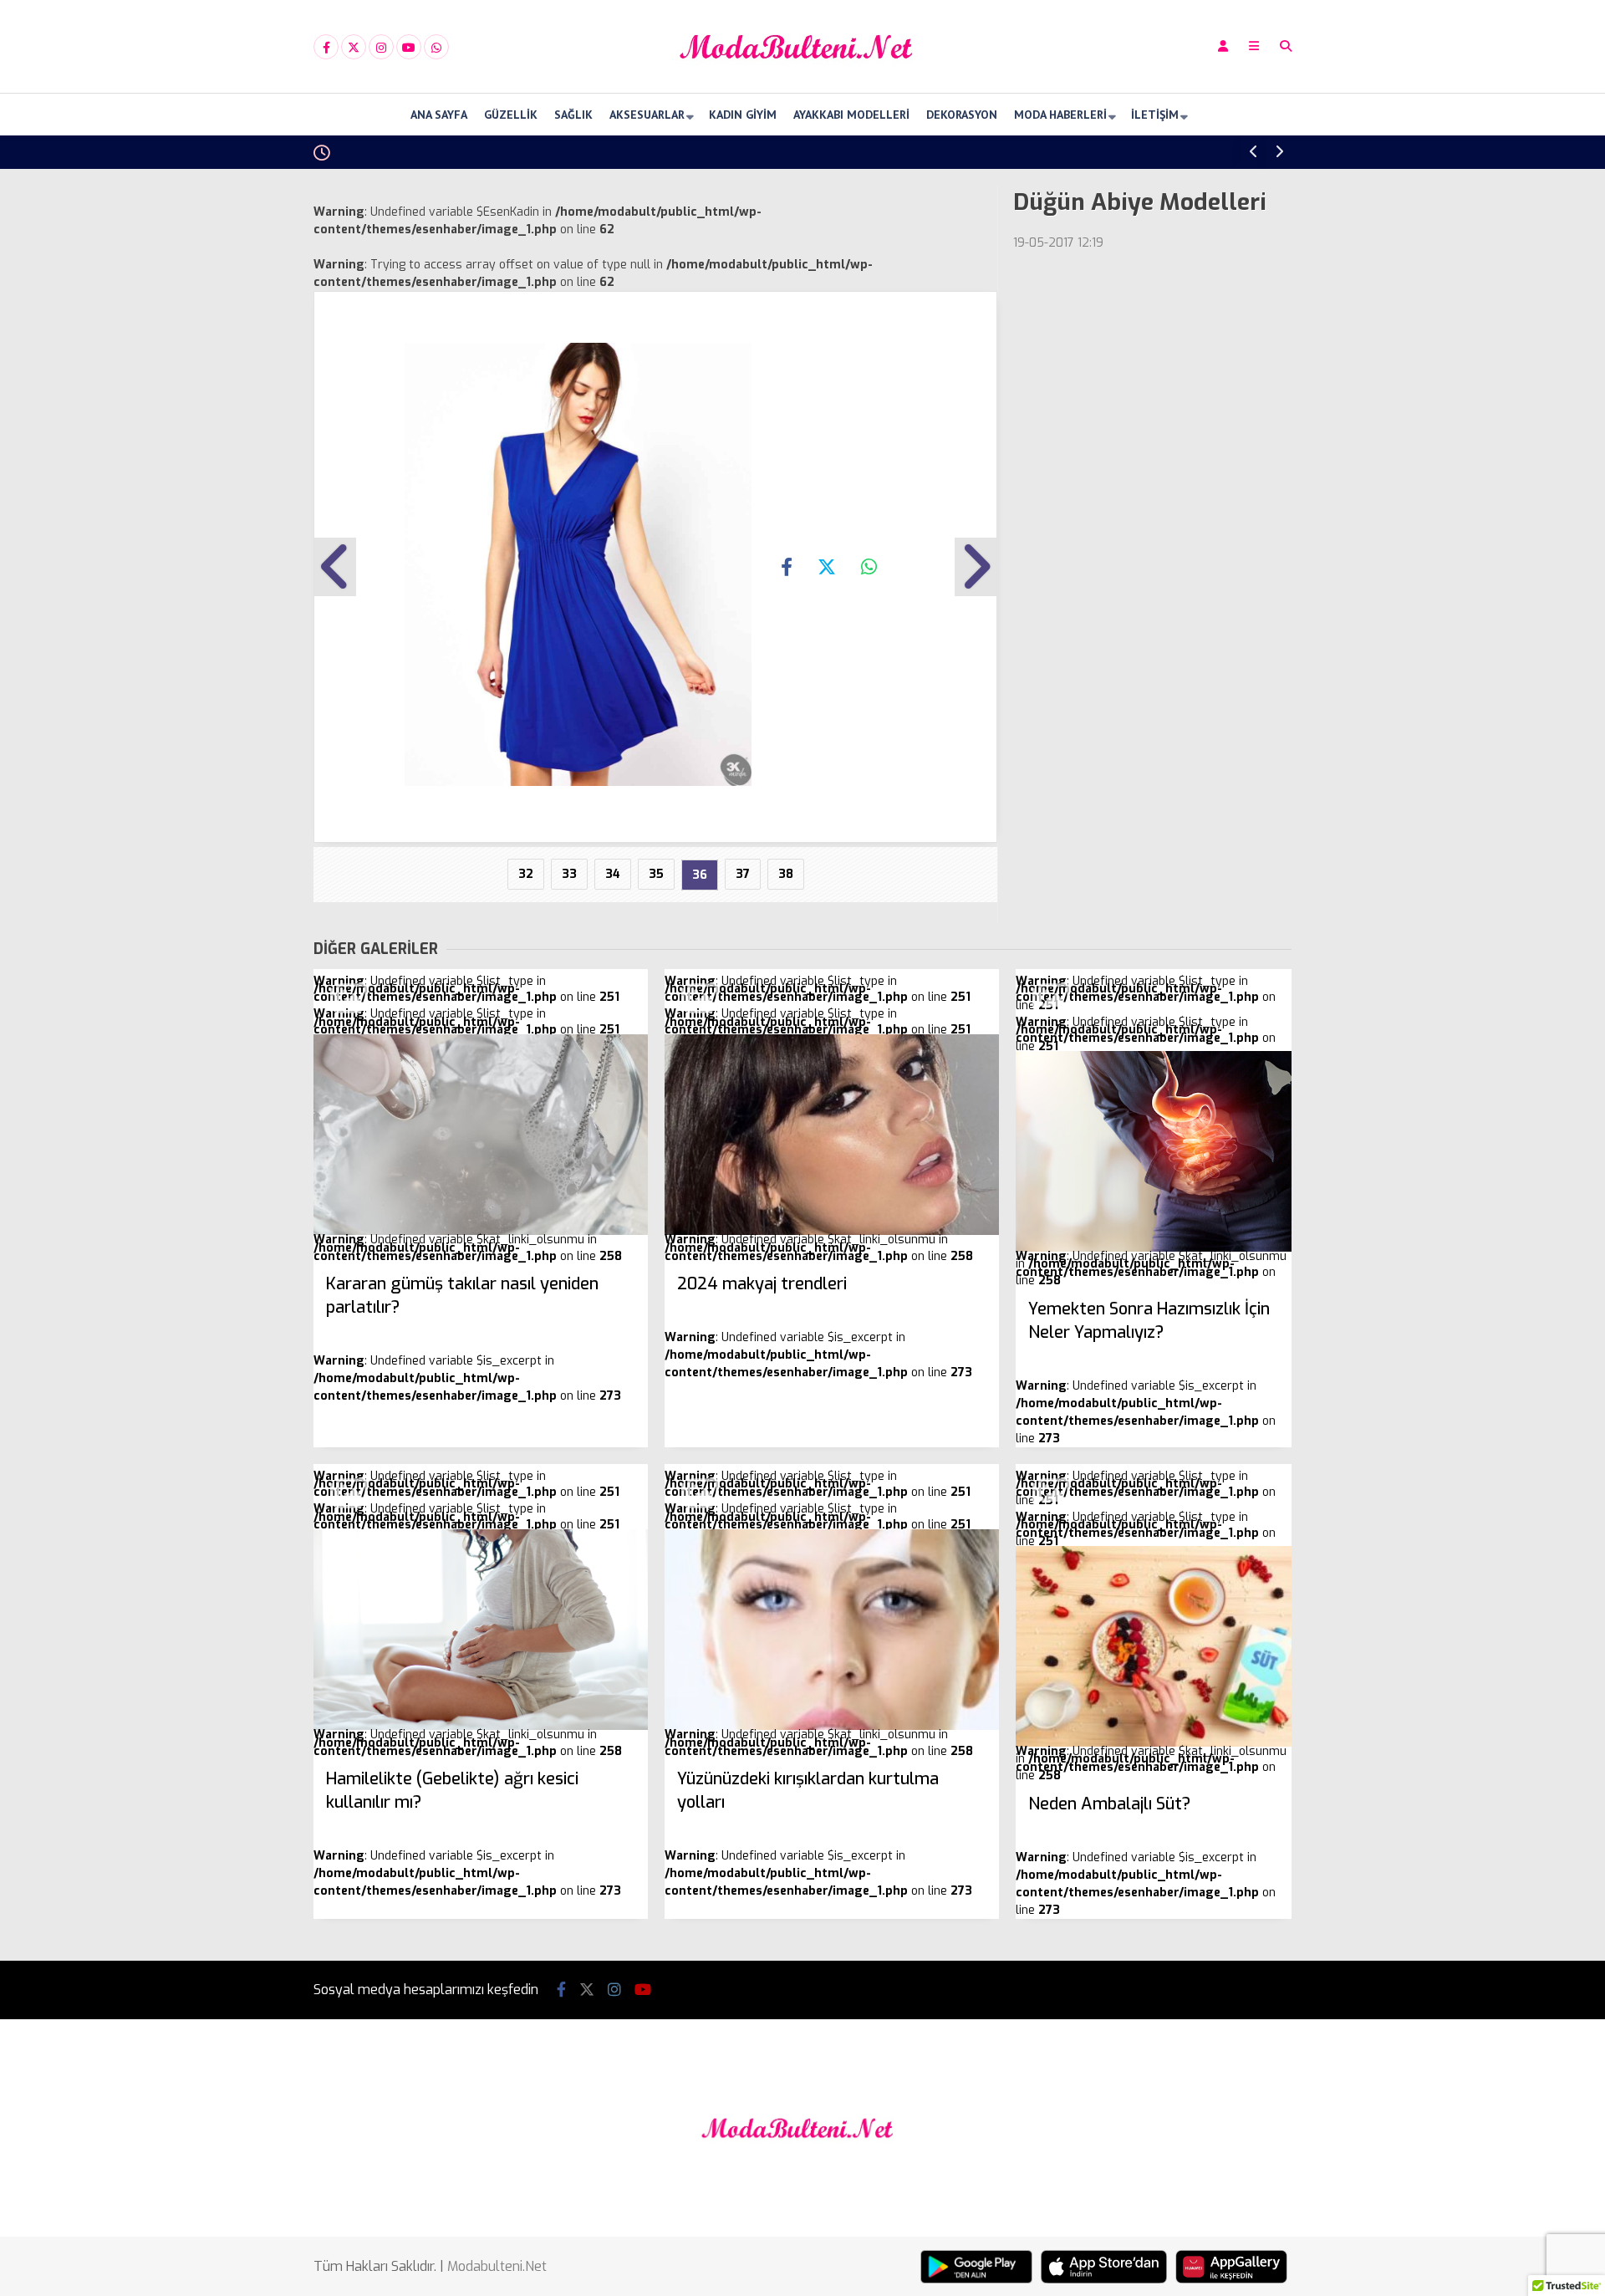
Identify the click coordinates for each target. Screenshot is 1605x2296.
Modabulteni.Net (497, 2266)
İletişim (1155, 115)
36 (700, 875)
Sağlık (573, 115)
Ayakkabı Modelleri (851, 115)
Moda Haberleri (1060, 115)
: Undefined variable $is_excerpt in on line (467, 1338)
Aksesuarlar (647, 115)
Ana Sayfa (439, 115)
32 (526, 874)
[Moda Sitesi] (802, 78)
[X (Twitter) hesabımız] (354, 48)
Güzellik (511, 115)
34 (613, 874)
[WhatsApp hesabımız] (436, 48)
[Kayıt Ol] (1223, 46)
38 (786, 874)
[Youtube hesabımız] (409, 48)
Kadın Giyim (743, 115)
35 (656, 874)
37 (743, 874)
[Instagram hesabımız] (381, 48)
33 (569, 874)
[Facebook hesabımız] (326, 48)
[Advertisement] (230, 436)
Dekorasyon (962, 115)
